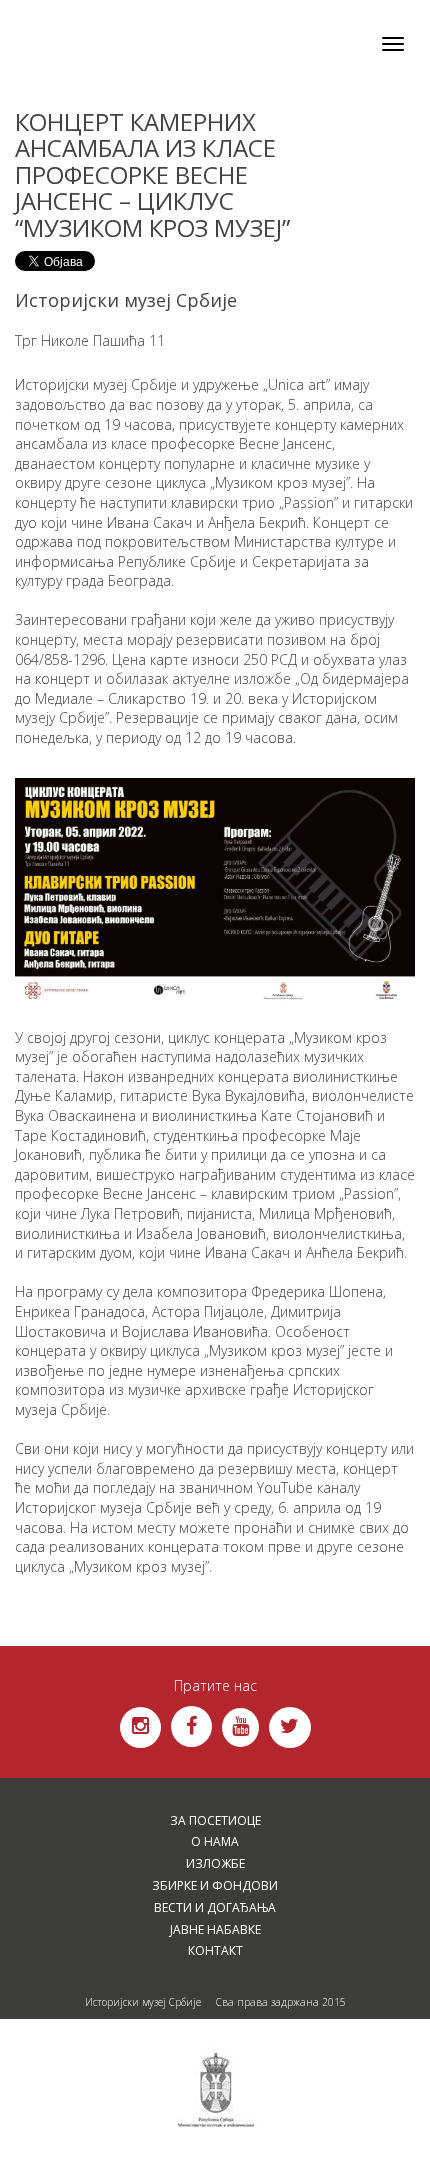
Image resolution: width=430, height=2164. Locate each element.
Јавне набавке (215, 1929)
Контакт (215, 1950)
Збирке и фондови (215, 1885)
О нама (215, 1841)
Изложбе (215, 1863)
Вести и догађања (215, 1907)
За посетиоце (215, 1820)
